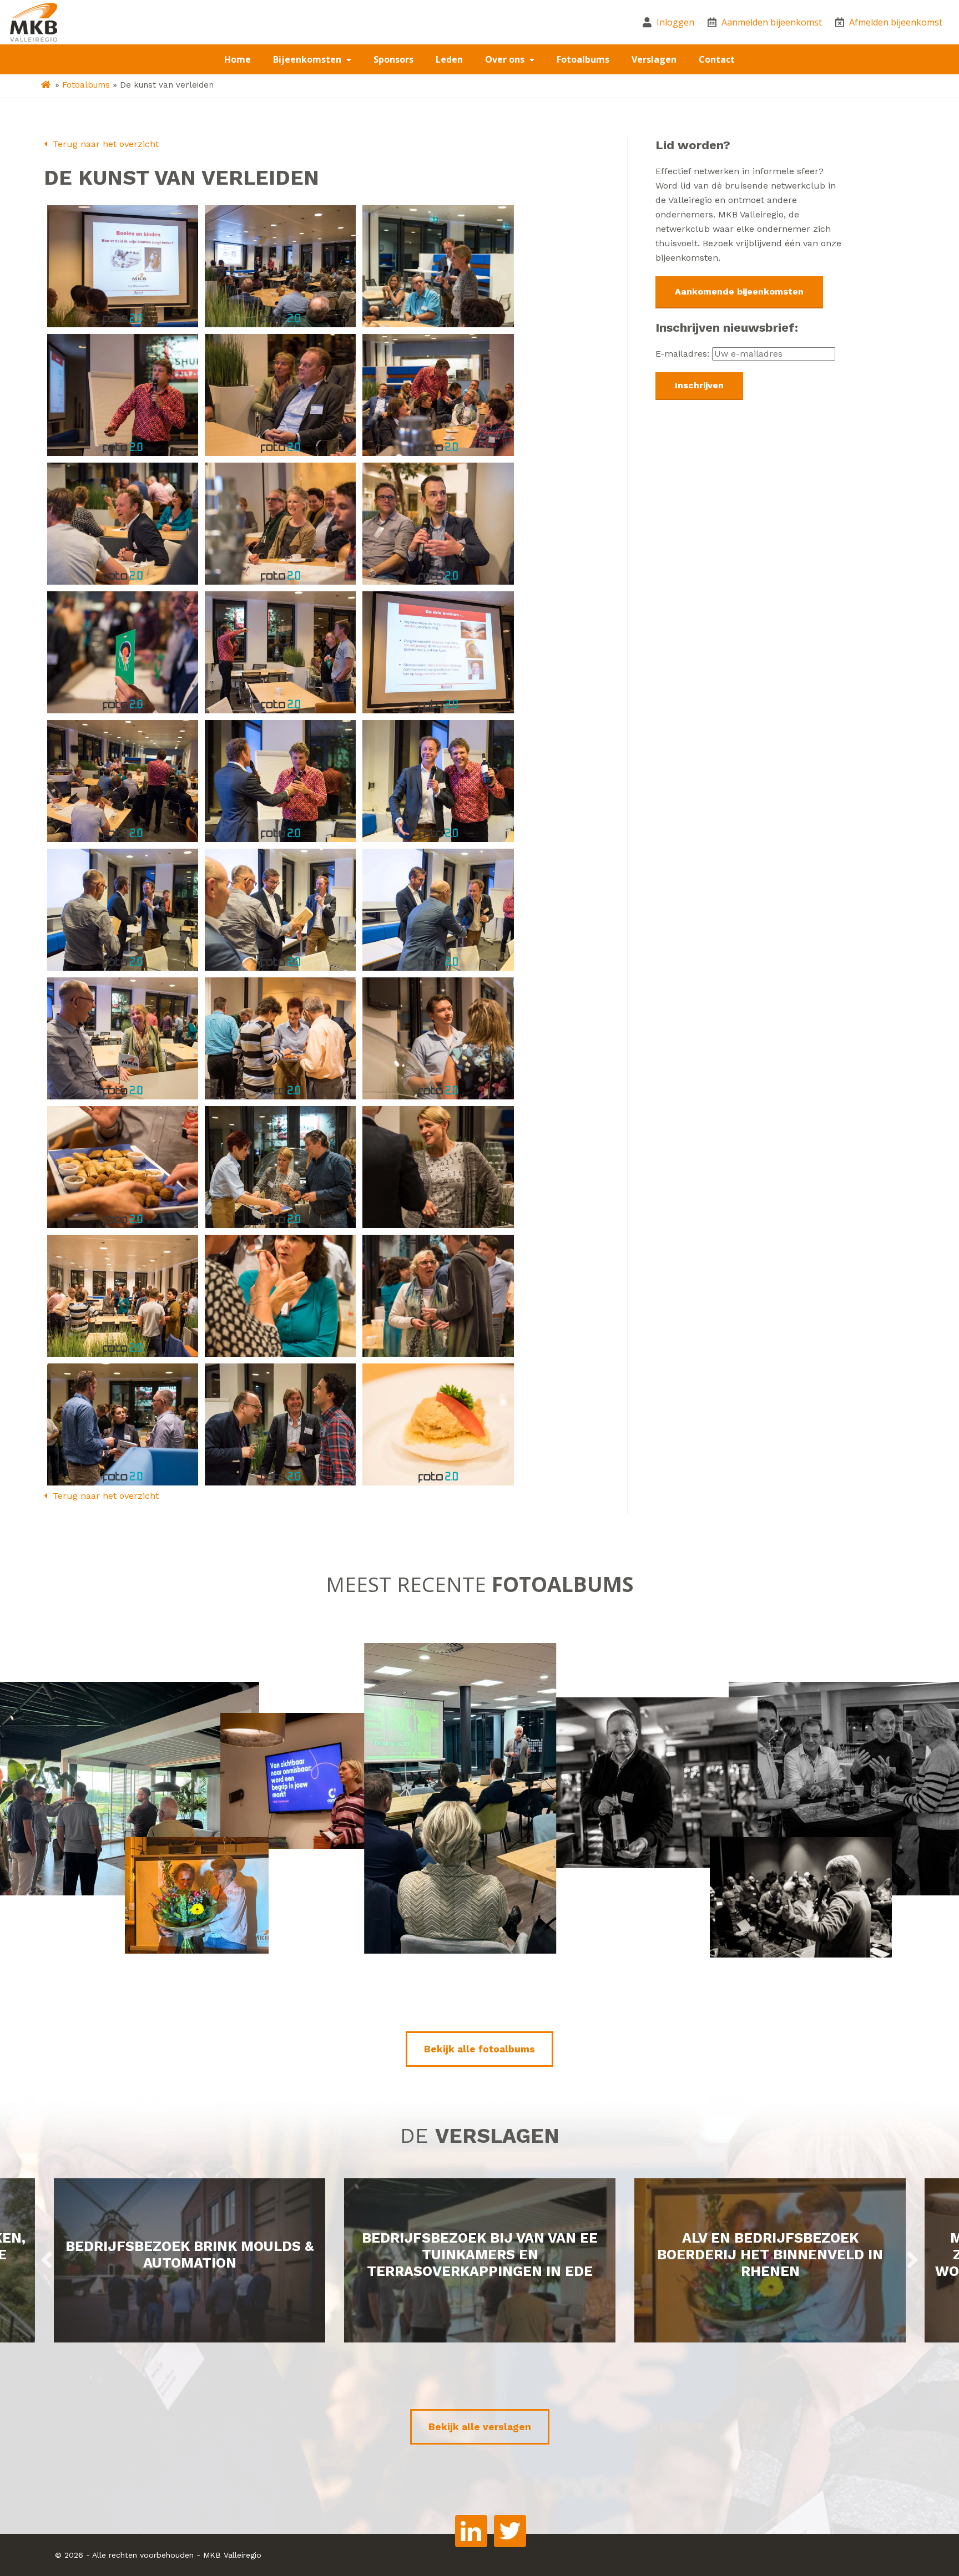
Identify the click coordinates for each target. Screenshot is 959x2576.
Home (238, 59)
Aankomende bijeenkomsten (739, 291)
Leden (449, 59)
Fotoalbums (583, 59)
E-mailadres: (684, 354)
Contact (717, 59)
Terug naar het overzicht (104, 144)
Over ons (506, 59)
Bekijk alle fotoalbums (479, 2049)
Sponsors (393, 59)
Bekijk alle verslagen (480, 2427)
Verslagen (654, 59)
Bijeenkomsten (308, 59)
